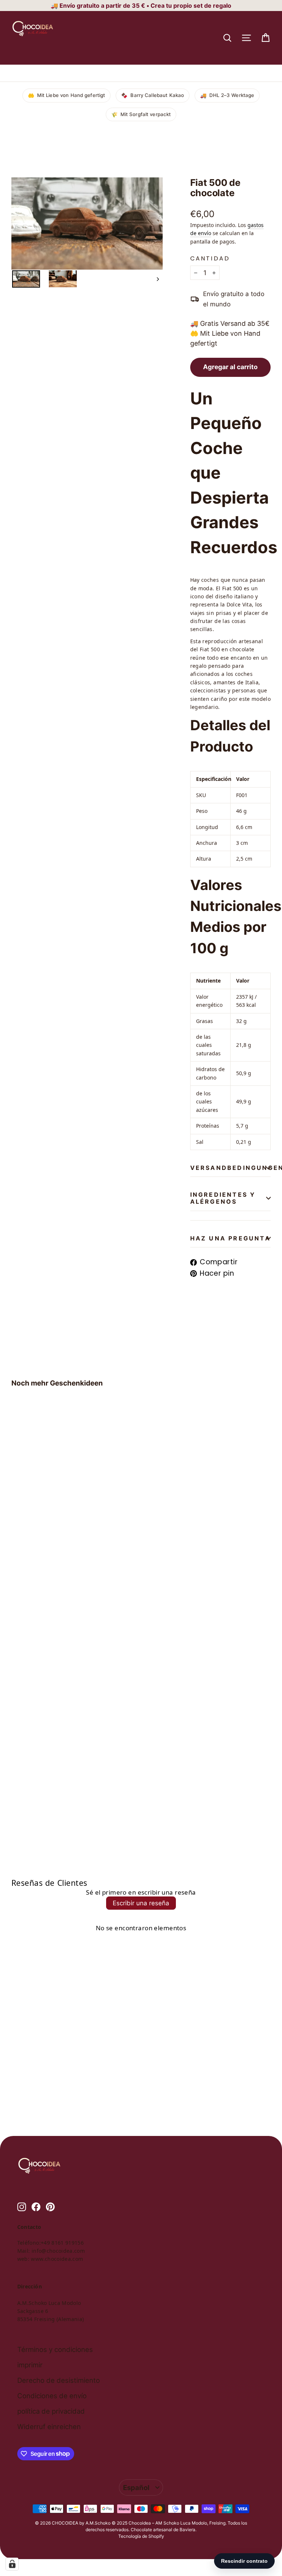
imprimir (30, 2365)
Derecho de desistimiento (59, 2380)
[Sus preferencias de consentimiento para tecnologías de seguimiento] (12, 2564)
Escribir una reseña (141, 1903)
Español (136, 2487)
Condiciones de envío (52, 2396)
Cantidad (210, 258)
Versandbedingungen (231, 1168)
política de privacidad (51, 2411)
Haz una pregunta (230, 1238)
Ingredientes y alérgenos (223, 1198)
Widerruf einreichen (49, 2427)
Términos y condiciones (55, 2349)
